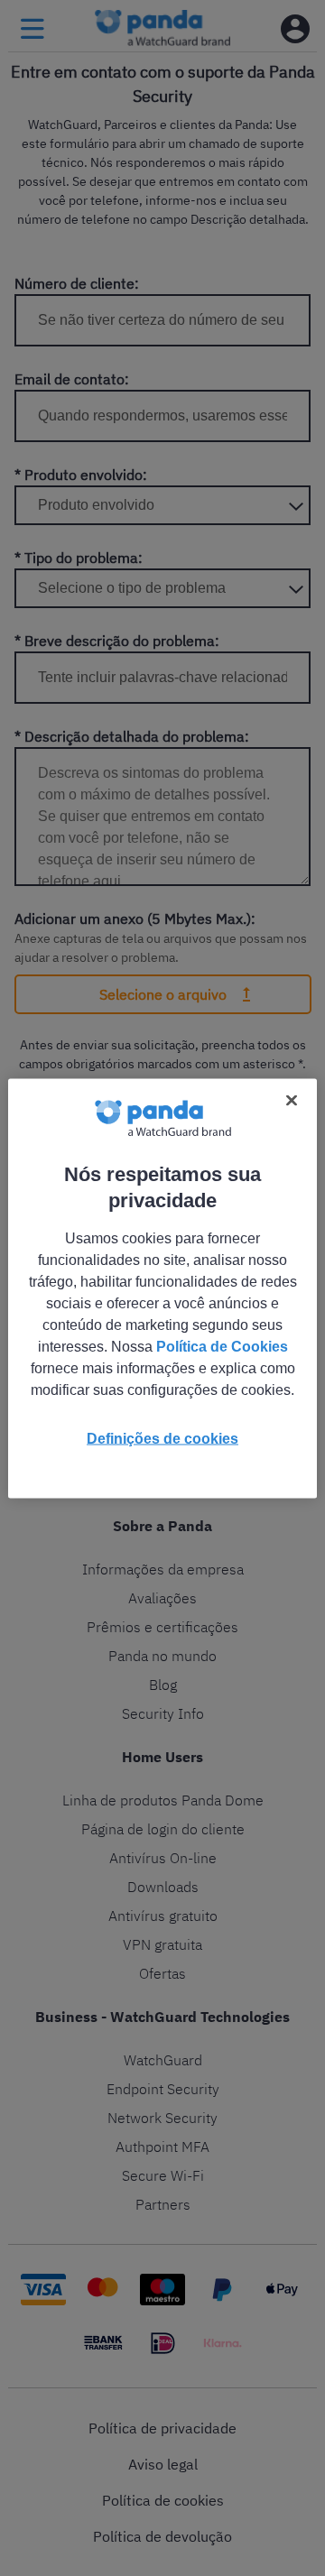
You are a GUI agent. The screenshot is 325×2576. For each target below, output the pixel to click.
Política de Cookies (222, 1346)
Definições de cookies (162, 1438)
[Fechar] (292, 1100)
